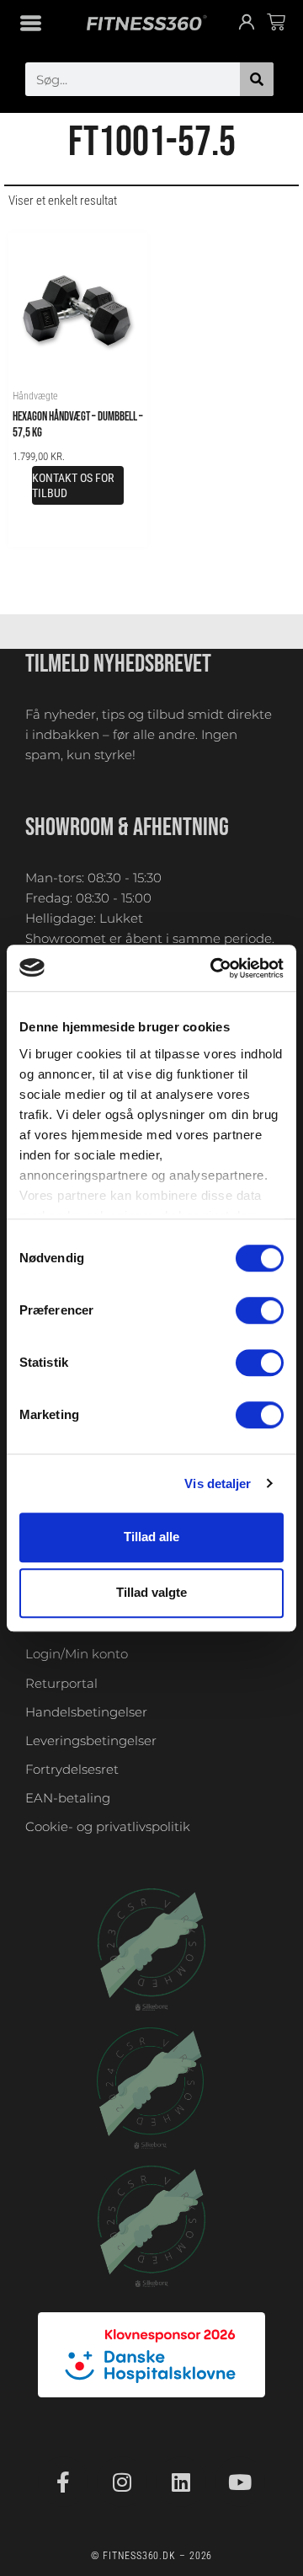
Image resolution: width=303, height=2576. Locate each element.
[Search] (257, 79)
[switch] (260, 1310)
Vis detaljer (218, 1483)
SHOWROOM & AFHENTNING (127, 827)
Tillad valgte (151, 1593)
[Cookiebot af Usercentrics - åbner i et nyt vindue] (214, 968)
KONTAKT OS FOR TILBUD (73, 485)
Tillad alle (151, 1537)
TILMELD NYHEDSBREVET (118, 664)
